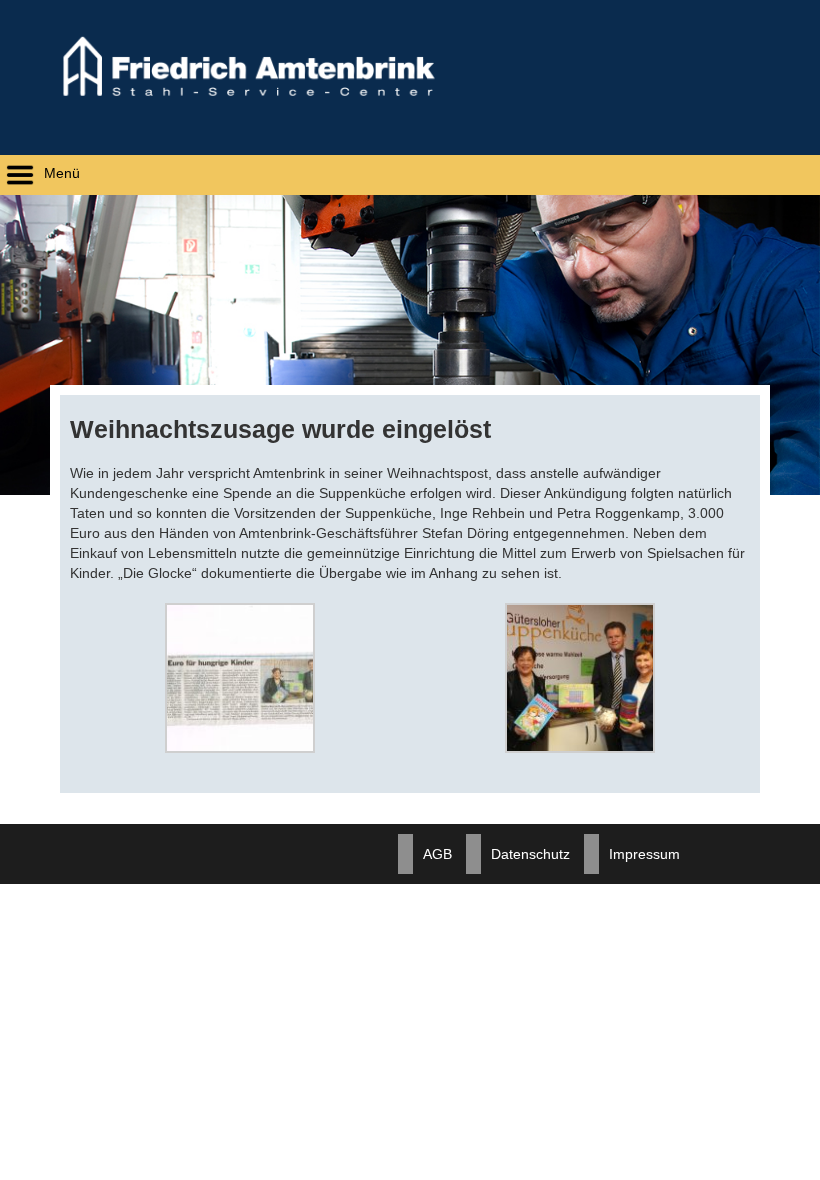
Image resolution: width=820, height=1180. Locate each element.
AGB (437, 854)
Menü (60, 173)
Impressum (644, 854)
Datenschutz (530, 854)
